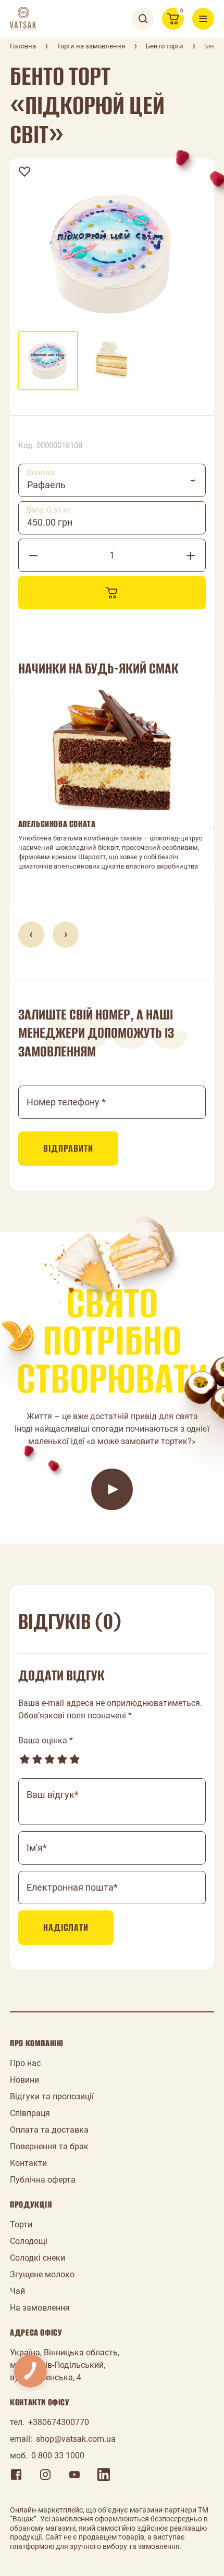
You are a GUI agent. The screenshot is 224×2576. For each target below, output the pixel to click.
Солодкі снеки (38, 2258)
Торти (21, 2224)
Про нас (25, 2063)
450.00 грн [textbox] (50, 522)
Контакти (28, 2163)
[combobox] (112, 480)
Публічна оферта (43, 2180)
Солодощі (29, 2241)
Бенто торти (165, 46)
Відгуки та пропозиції (52, 2096)
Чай (17, 2291)
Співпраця (30, 2113)
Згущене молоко (42, 2274)
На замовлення (40, 2308)
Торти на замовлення (91, 46)
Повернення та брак (49, 2146)
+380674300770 (59, 2422)
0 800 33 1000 (58, 2456)
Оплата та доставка (49, 2130)
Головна (23, 46)
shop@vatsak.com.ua (76, 2439)
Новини (24, 2080)
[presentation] (31, 935)
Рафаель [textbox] (46, 485)
